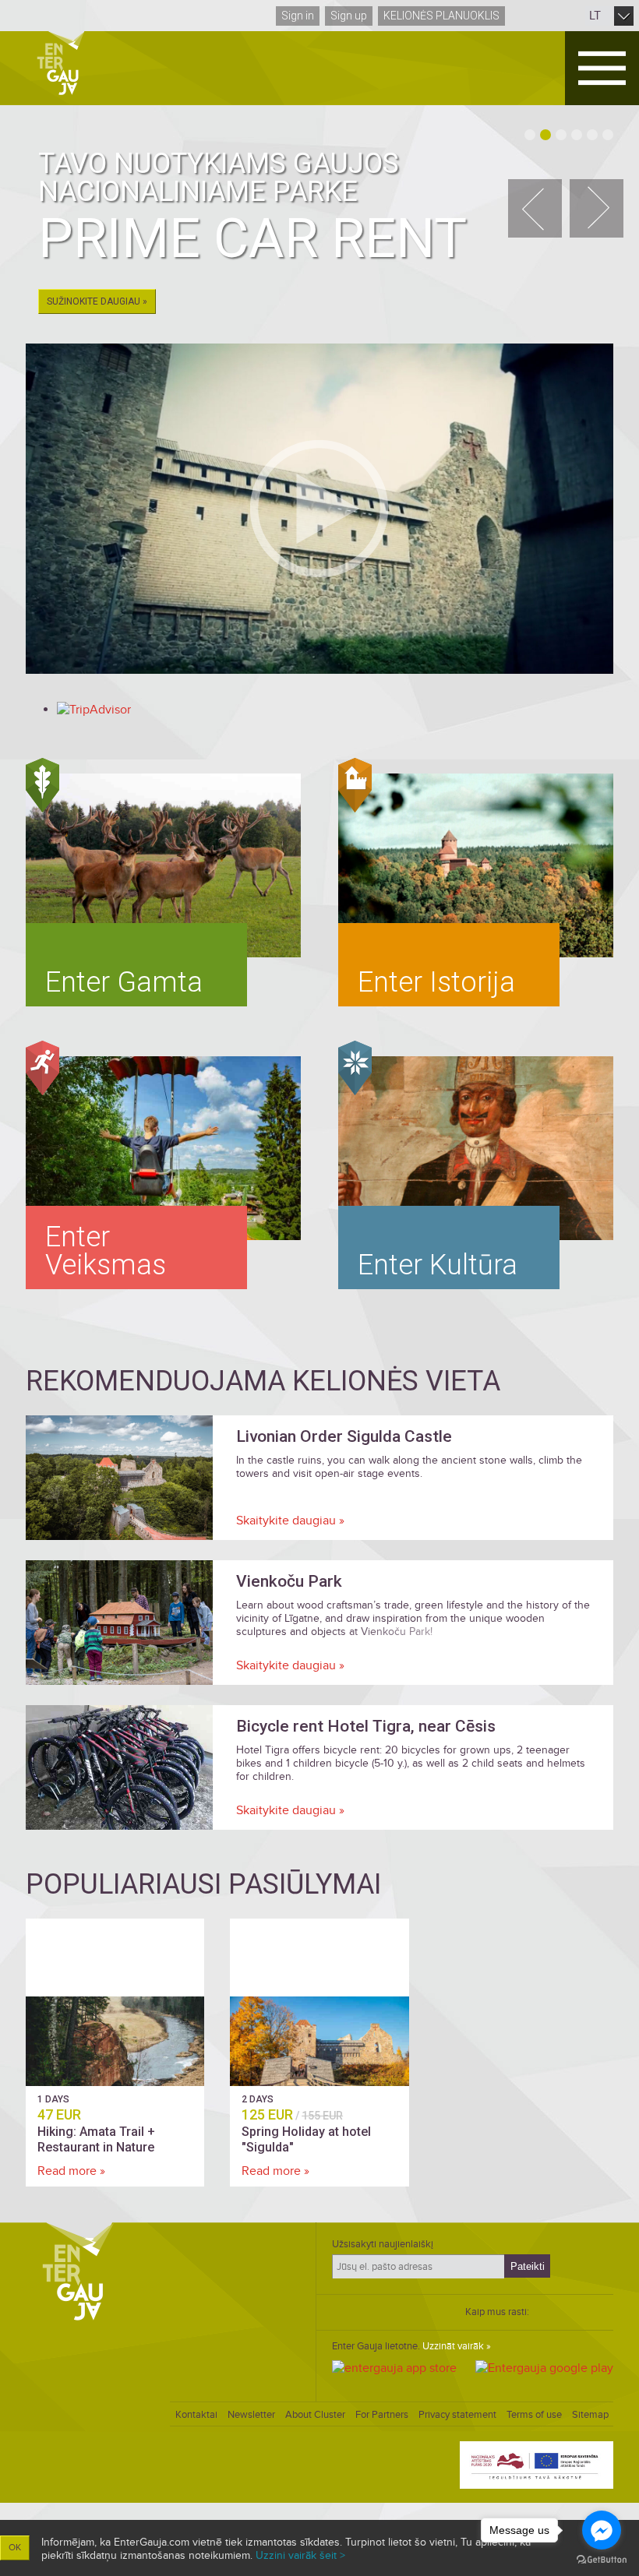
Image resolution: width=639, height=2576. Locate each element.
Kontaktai (196, 2415)
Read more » (71, 2171)
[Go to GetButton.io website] (602, 2560)
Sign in (298, 16)
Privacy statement (457, 2415)
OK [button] (15, 2548)
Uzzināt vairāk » (457, 2346)
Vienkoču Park (289, 1581)
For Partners (382, 2415)
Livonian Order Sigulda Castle (344, 1436)
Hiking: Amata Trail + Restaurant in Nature (96, 2139)
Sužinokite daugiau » (97, 301)
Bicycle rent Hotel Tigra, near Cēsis (366, 1726)
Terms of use (534, 2415)
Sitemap (590, 2415)
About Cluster (315, 2415)
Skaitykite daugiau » (290, 1521)
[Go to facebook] (602, 2530)
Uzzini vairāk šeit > (300, 2555)
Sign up (349, 16)
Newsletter (251, 2415)
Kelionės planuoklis (441, 16)
